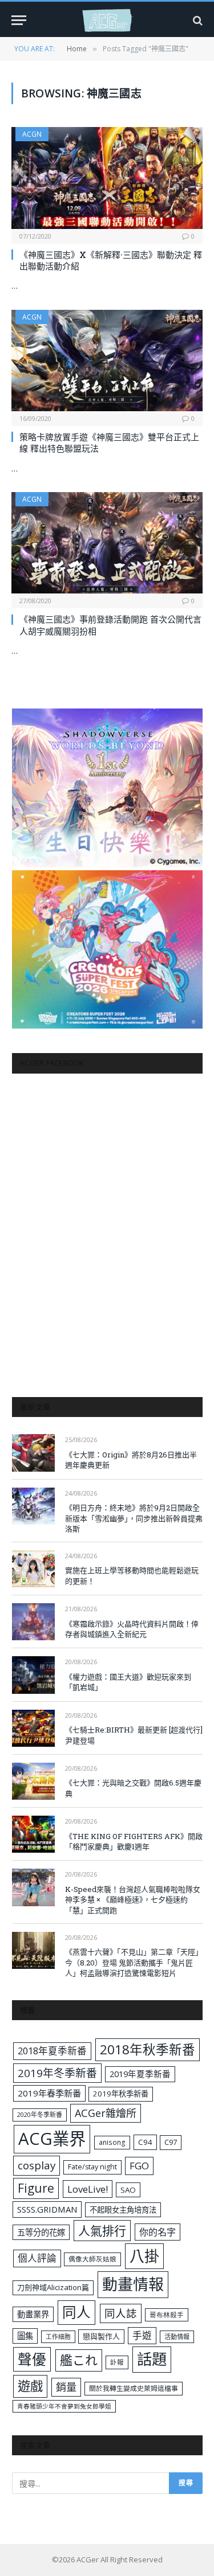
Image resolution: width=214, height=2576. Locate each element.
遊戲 (30, 2386)
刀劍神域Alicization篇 (53, 2287)
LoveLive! (88, 2189)
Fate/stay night (92, 2167)
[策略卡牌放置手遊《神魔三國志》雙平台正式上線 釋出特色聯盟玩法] (107, 361)
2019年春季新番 (49, 2093)
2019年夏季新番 (140, 2074)
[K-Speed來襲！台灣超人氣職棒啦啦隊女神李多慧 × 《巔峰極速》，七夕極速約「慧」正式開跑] (33, 1887)
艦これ (79, 2360)
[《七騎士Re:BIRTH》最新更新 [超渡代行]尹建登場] (33, 1728)
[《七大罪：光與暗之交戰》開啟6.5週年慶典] (33, 1781)
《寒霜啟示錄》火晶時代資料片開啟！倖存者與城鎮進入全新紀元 (132, 1629)
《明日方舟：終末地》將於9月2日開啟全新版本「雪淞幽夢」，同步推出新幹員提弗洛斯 (134, 1518)
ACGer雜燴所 (106, 2113)
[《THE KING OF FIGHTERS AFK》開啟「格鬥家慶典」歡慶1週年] (33, 1834)
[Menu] (19, 20)
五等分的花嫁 (41, 2232)
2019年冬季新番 (57, 2073)
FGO (139, 2166)
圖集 (25, 2336)
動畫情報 (133, 2284)
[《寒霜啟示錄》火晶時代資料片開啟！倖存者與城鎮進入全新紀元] (33, 1622)
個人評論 (37, 2258)
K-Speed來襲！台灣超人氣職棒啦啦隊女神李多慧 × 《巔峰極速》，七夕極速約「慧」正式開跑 (133, 1900)
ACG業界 (52, 2139)
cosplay (37, 2165)
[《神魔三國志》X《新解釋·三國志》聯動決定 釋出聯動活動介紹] (107, 178)
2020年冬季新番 (40, 2114)
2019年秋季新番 (121, 2094)
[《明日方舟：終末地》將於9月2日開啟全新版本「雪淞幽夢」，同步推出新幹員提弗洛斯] (33, 1506)
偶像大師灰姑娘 (92, 2259)
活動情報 (177, 2337)
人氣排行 (102, 2231)
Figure (36, 2188)
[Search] (197, 20)
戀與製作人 (101, 2336)
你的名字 (158, 2232)
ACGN (32, 134)
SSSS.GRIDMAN (47, 2209)
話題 (152, 2359)
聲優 (32, 2359)
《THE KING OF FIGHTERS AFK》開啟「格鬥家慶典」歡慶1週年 (134, 1842)
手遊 (142, 2335)
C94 (145, 2142)
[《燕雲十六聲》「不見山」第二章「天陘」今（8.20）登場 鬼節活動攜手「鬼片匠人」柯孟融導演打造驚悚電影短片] (33, 1950)
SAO (128, 2190)
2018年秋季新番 (148, 2049)
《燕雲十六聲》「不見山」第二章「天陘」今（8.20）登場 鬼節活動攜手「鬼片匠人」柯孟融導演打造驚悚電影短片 (134, 1962)
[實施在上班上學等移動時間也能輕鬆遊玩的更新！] (33, 1569)
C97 (171, 2142)
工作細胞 (58, 2337)
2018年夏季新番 (52, 2051)
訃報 (117, 2362)
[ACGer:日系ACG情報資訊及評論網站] (107, 20)
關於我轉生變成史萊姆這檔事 (134, 2388)
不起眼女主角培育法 (123, 2210)
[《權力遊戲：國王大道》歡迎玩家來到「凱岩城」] (33, 1675)
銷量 (66, 2387)
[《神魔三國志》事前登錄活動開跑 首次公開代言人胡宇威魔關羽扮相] (107, 543)
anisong (112, 2142)
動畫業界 (33, 2314)
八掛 (144, 2256)
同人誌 (121, 2313)
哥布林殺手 (167, 2315)
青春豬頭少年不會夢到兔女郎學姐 (64, 2406)
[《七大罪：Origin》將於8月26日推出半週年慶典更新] (33, 1453)
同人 (76, 2312)
